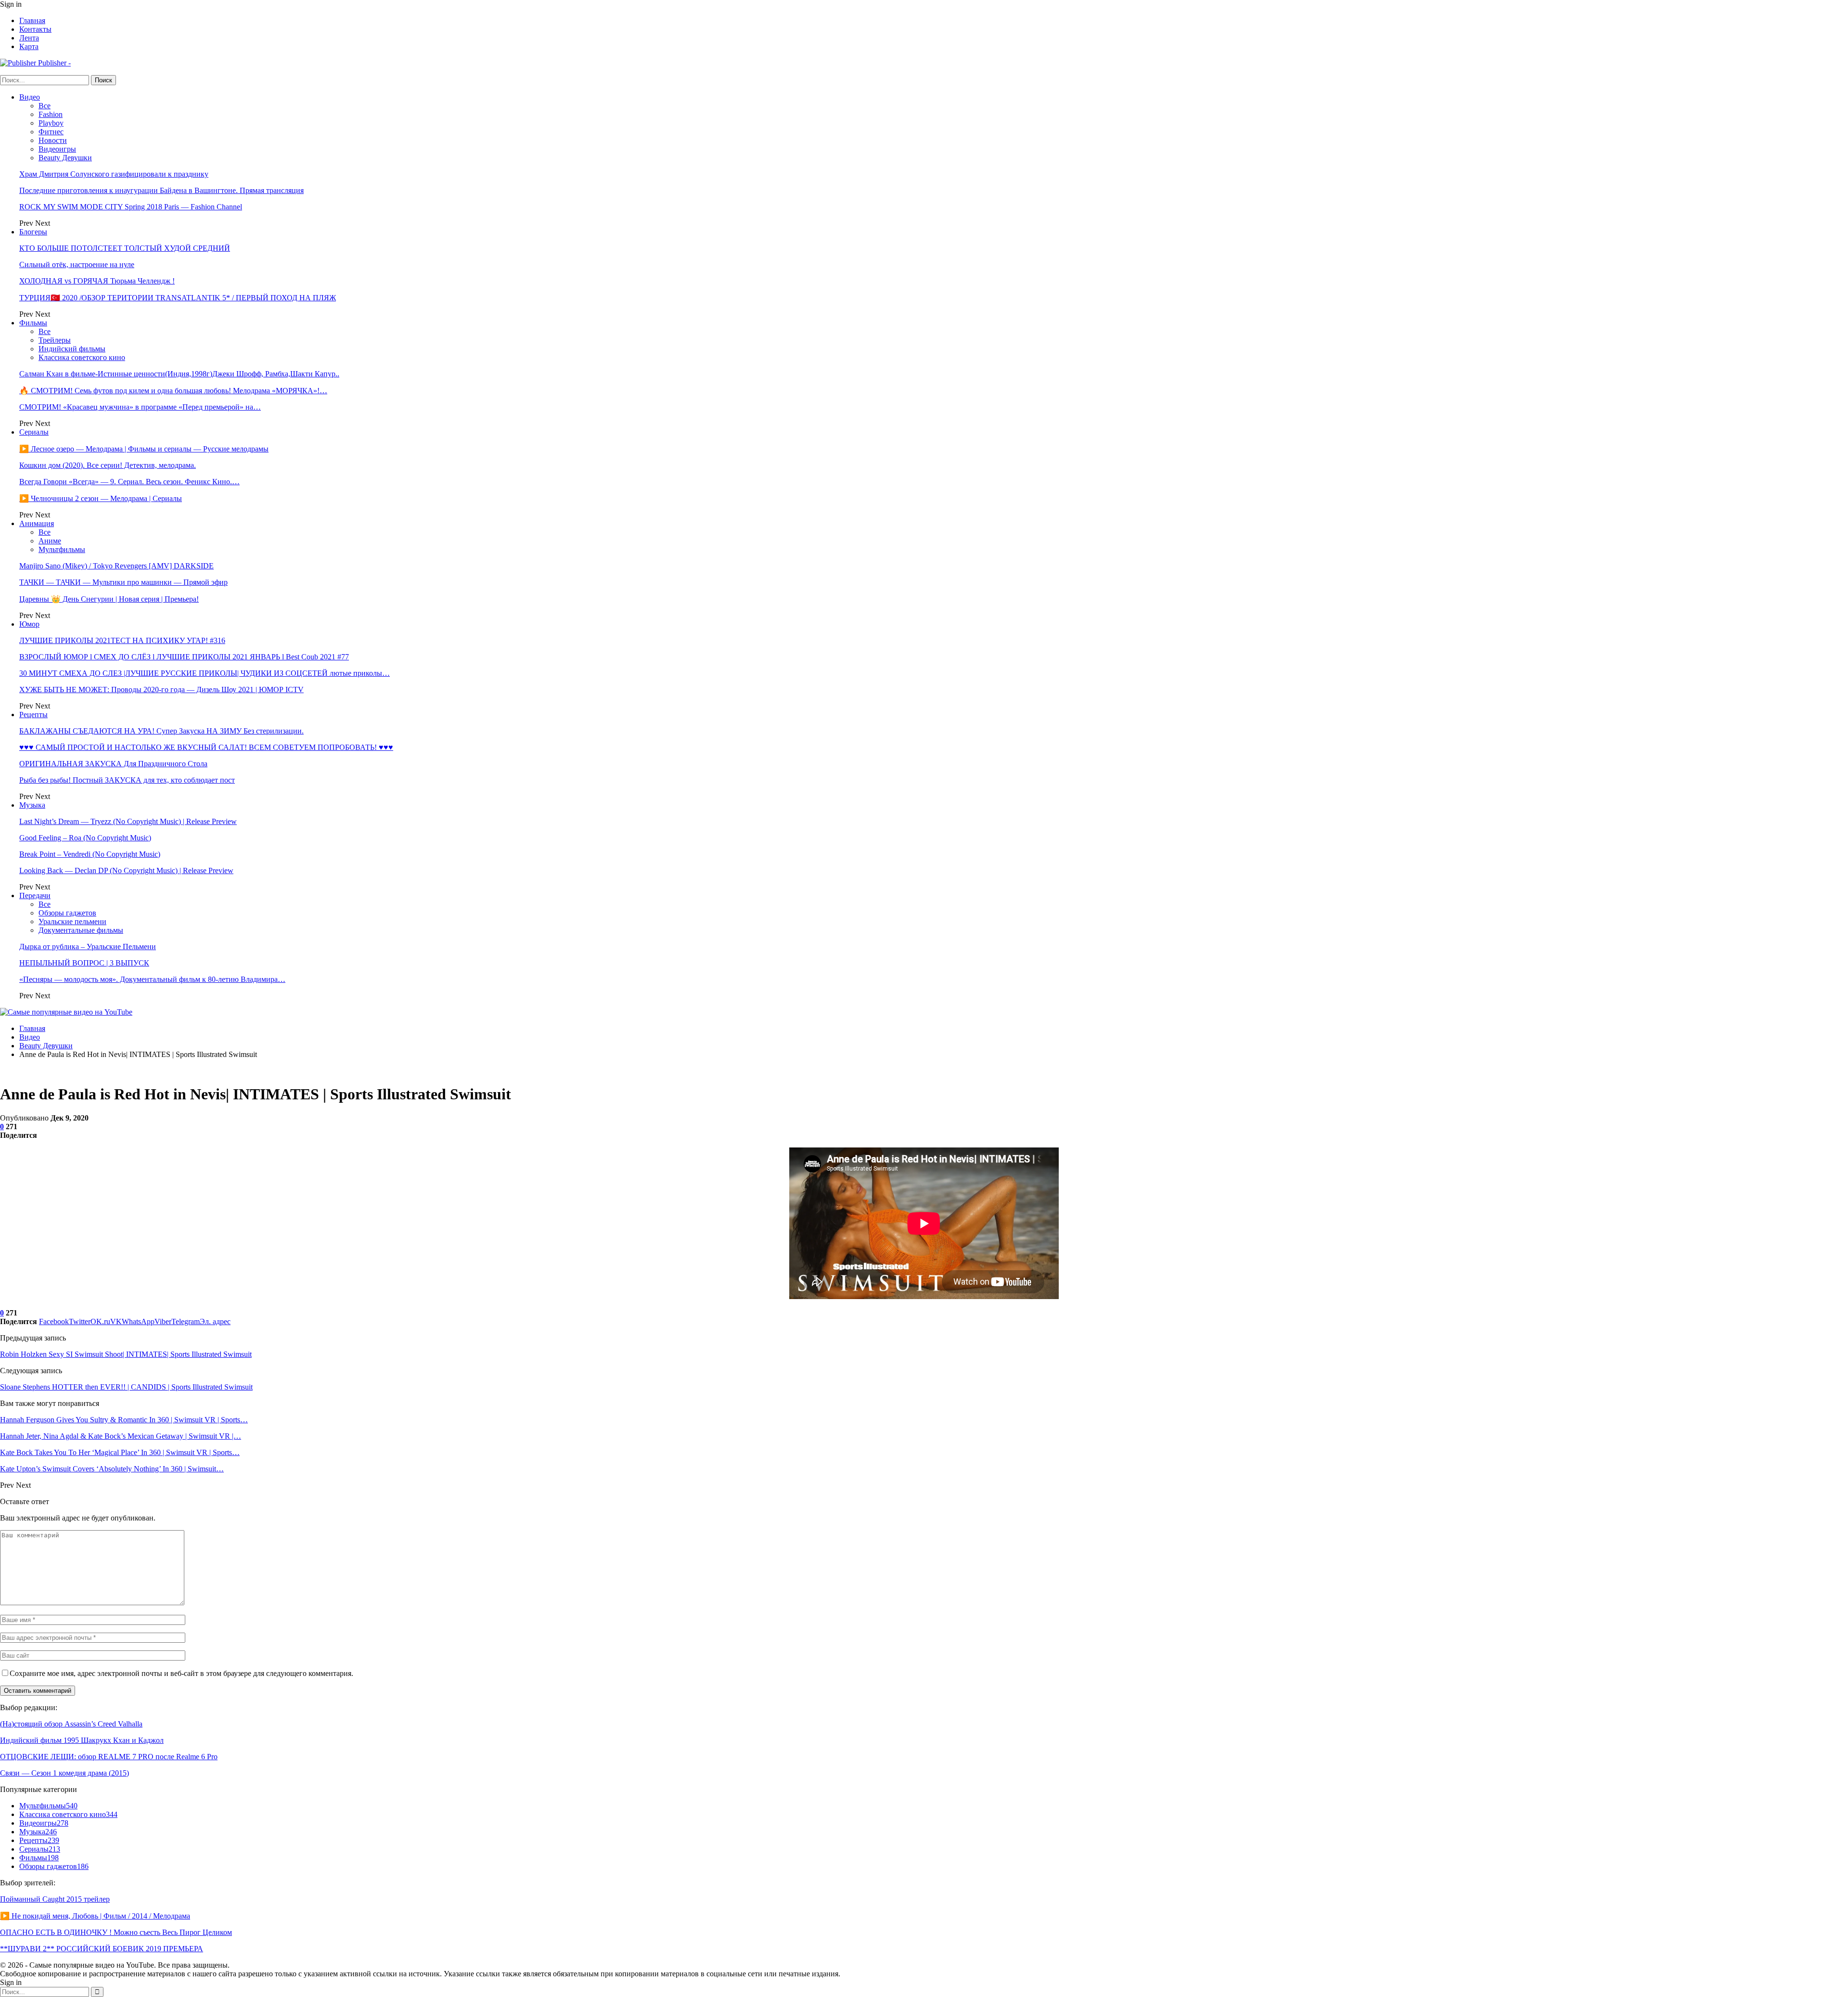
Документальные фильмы (81, 930)
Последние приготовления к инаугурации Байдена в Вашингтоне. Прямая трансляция (161, 190)
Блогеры (33, 232)
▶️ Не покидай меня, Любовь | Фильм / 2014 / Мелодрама (95, 1916)
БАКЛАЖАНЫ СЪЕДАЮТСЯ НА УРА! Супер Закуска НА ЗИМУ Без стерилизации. (161, 731)
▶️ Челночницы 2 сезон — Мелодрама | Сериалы (101, 498)
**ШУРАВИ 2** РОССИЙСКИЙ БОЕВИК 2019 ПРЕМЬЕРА (102, 1949)
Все (45, 106)
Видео (30, 97)
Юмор (29, 624)
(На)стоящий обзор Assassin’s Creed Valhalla (71, 1724)
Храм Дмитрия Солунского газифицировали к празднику (114, 174)
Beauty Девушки (65, 158)
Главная (32, 20)
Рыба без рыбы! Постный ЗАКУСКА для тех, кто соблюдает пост (127, 780)
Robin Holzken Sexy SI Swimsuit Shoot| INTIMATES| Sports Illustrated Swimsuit (126, 1354)
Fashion (51, 114)
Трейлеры (55, 340)
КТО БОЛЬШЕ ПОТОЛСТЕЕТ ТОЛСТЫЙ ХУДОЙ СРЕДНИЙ (125, 248)
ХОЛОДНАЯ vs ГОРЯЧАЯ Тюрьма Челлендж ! (97, 281)
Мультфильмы (62, 549)
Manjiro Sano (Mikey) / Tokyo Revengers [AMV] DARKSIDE (116, 566)
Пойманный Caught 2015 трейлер (55, 1899)
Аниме (50, 541)
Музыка (32, 805)
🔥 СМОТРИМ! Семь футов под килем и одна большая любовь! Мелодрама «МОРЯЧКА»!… (173, 391)
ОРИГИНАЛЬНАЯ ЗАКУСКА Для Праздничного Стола (113, 764)
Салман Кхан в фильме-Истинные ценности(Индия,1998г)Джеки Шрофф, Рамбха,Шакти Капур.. (179, 374)
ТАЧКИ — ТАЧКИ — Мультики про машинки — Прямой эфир (123, 582)
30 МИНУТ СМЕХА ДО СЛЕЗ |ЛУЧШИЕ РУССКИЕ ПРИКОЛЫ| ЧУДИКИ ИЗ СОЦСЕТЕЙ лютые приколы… (205, 673)
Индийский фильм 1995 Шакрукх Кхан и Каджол (82, 1740)
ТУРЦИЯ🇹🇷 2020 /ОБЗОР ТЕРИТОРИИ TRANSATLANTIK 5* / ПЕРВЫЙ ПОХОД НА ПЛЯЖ (178, 298)
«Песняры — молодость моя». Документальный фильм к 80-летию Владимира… (152, 979)
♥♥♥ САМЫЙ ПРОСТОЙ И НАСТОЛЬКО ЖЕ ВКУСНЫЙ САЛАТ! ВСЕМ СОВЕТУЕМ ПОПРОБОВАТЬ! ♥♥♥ (206, 747)
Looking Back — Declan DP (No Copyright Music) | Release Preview (126, 870)
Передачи (35, 895)
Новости (53, 140)
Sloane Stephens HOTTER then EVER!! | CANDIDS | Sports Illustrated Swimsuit (126, 1387)
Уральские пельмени (72, 921)
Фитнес (51, 132)
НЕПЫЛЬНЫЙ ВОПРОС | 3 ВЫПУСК (84, 963)
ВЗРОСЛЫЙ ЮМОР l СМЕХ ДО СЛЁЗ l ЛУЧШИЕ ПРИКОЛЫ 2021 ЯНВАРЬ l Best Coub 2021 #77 (184, 657)
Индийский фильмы (72, 349)
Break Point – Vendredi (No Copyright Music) (90, 854)
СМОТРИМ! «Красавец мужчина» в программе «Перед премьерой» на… (140, 407)
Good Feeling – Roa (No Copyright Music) (85, 838)
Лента (29, 38)
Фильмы (33, 323)
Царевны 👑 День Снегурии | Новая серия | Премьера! (109, 599)
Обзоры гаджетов (67, 913)
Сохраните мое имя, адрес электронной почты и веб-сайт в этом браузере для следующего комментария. (181, 1673)
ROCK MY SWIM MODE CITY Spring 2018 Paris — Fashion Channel (131, 207)
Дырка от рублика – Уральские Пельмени (88, 947)
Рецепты (33, 715)
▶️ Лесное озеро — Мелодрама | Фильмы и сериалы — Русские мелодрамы (144, 449)
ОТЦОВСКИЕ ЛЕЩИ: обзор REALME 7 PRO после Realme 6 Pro (109, 1757)
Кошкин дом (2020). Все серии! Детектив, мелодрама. (108, 465)
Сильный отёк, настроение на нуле (77, 264)
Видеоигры (57, 149)
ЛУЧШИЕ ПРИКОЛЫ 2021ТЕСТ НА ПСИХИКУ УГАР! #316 (122, 640)
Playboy (51, 123)
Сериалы (34, 432)
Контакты (35, 29)
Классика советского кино (82, 357)
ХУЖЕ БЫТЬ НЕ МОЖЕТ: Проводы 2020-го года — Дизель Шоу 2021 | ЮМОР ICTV (161, 689)
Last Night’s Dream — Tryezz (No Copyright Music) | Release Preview (128, 821)
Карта (29, 46)
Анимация (37, 523)
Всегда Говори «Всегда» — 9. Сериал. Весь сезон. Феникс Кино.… (129, 482)
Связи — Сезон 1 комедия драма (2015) (64, 1773)
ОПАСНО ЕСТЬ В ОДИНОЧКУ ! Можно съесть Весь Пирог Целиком (116, 1932)
